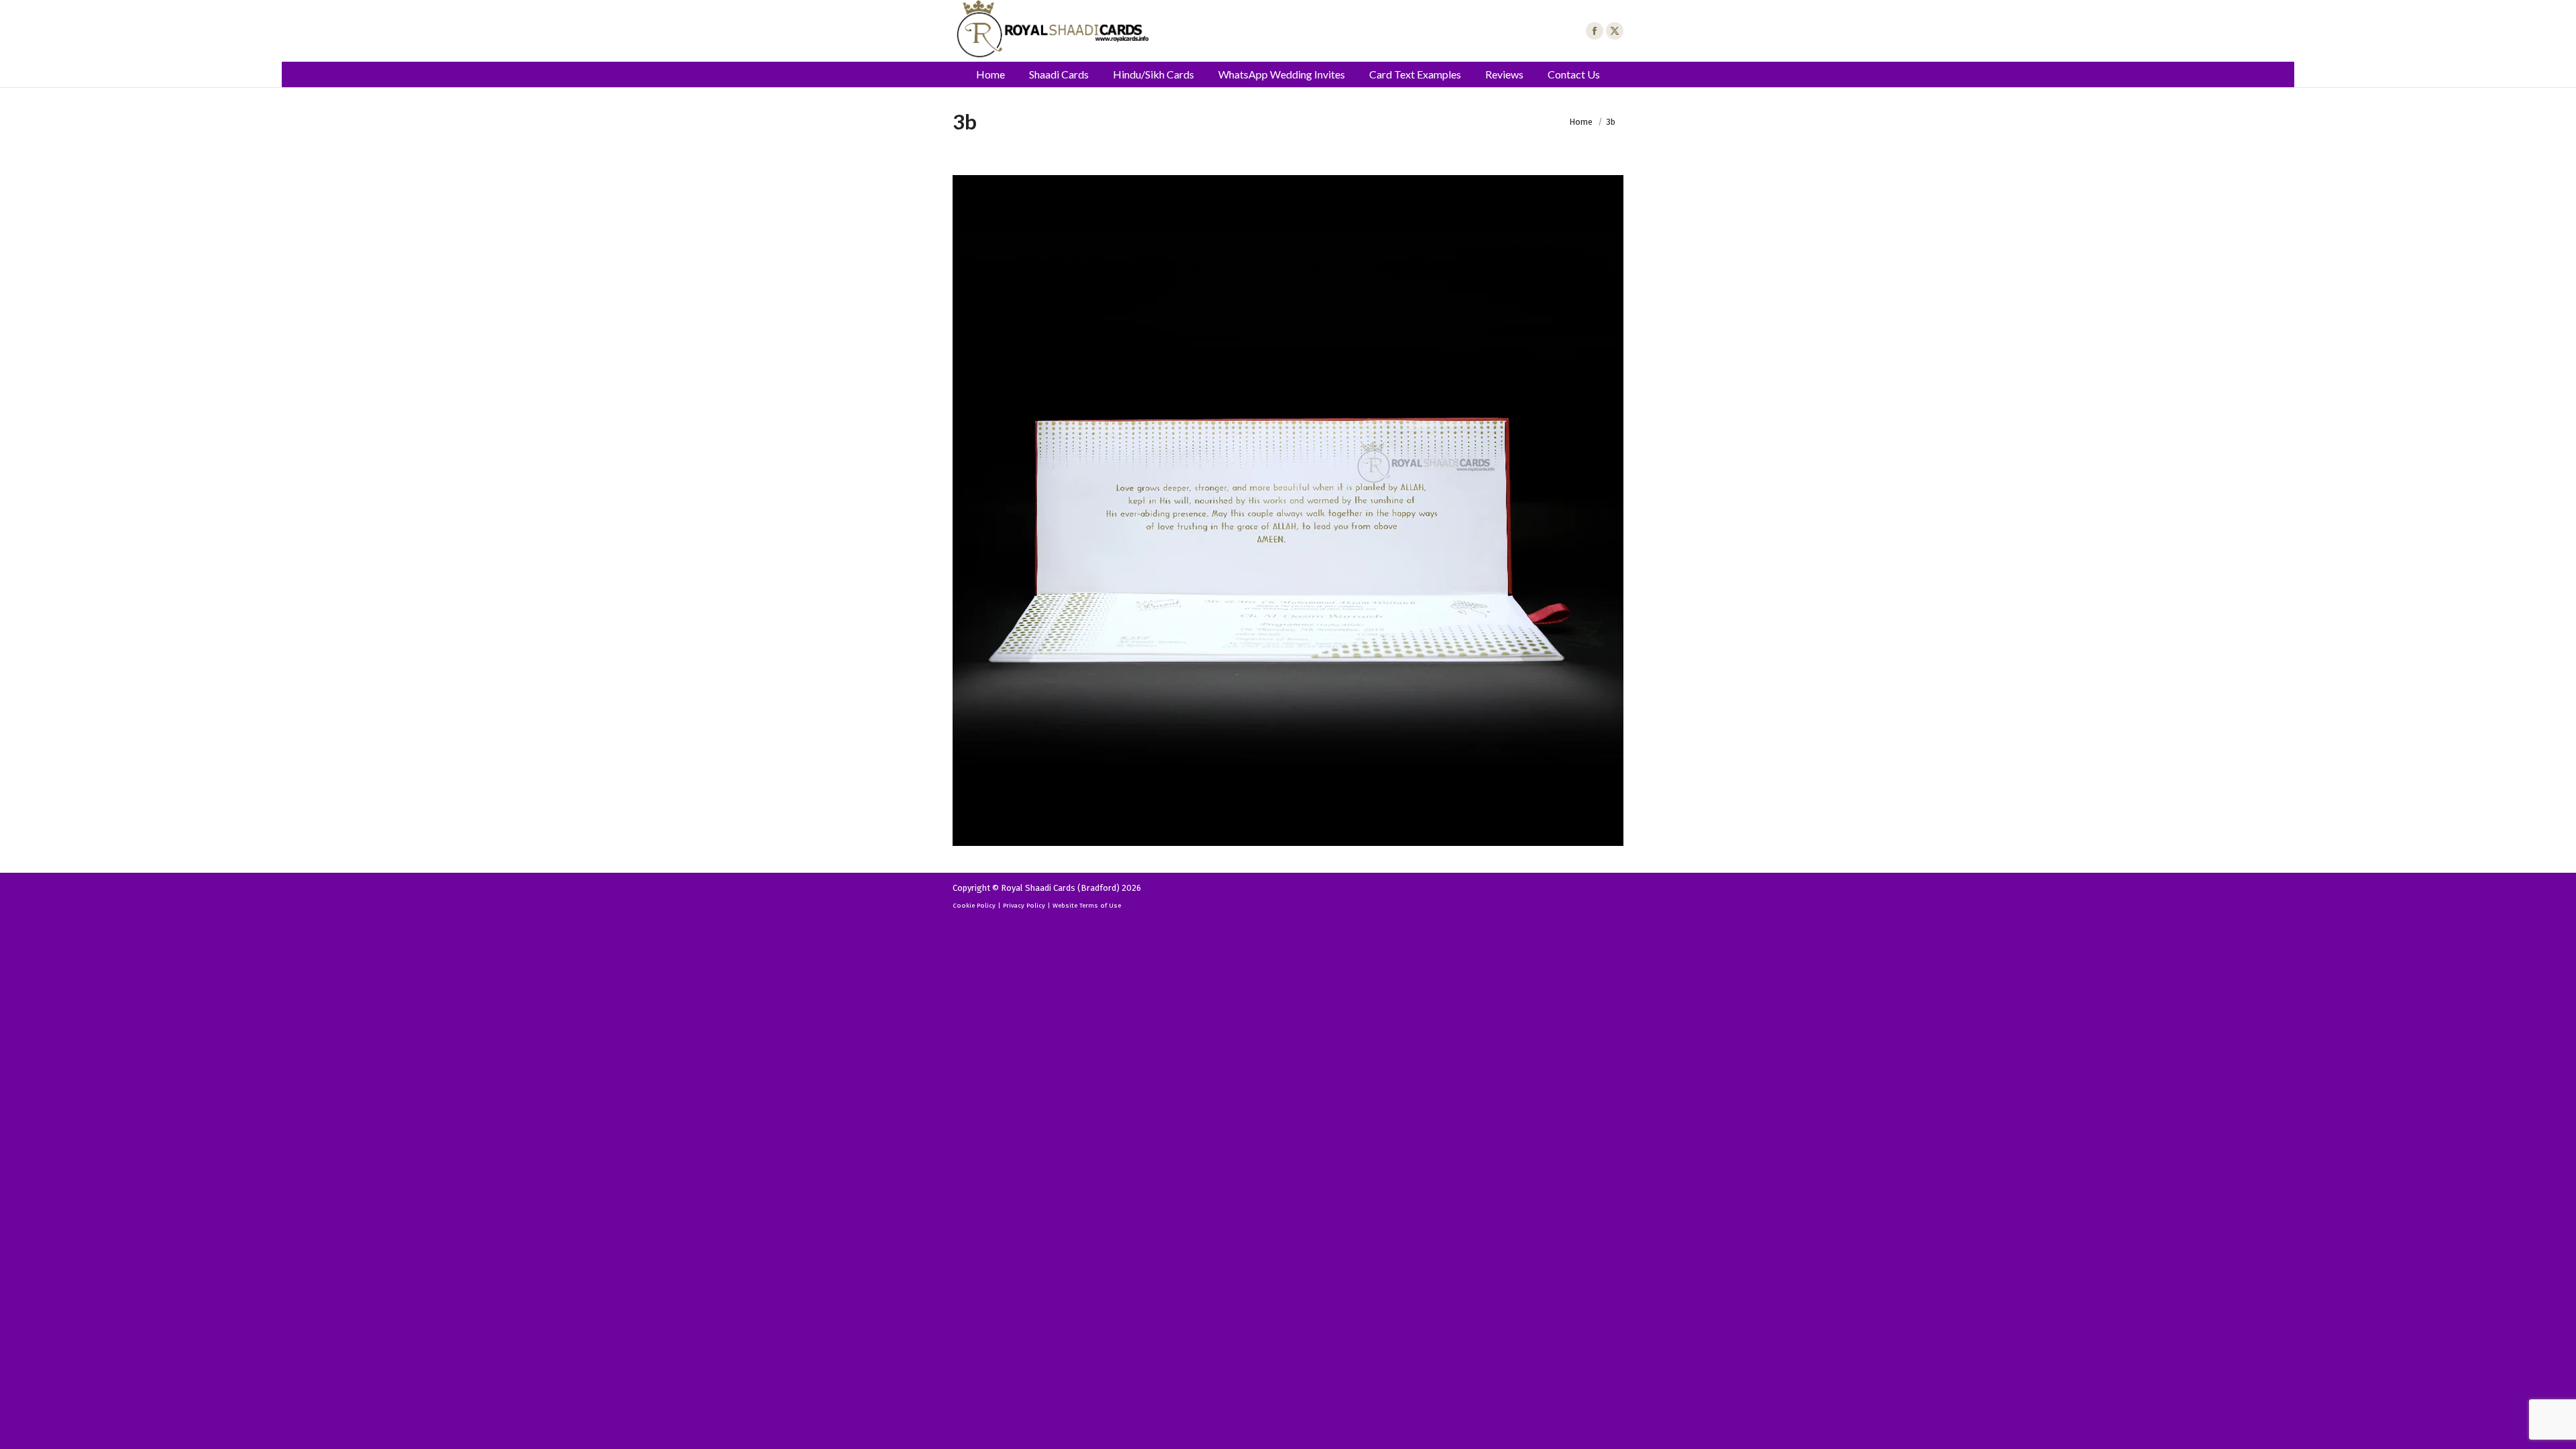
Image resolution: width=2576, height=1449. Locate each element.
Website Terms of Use (1087, 906)
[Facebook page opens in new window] (1595, 31)
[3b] (1288, 511)
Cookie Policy (974, 906)
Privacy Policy (1024, 906)
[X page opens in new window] (1615, 31)
